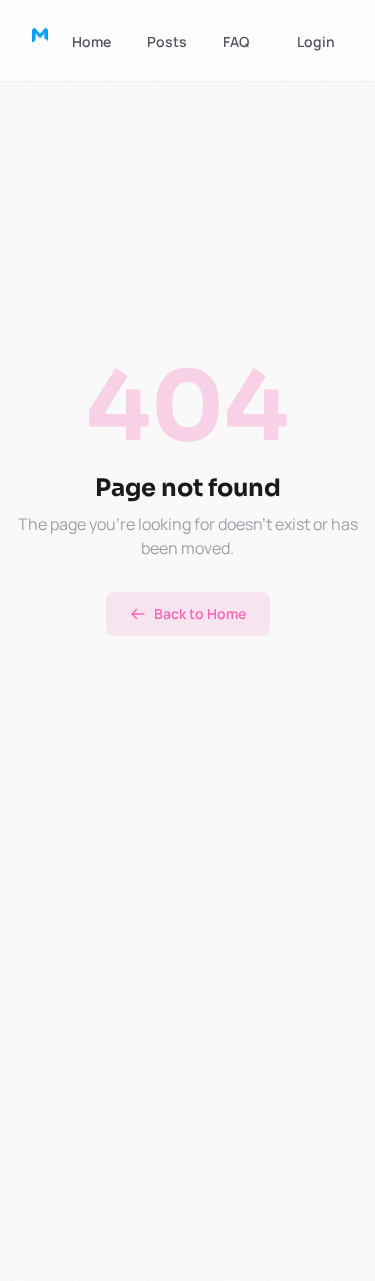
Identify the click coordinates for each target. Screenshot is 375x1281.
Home (91, 41)
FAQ (236, 41)
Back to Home (200, 613)
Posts (167, 41)
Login (316, 41)
